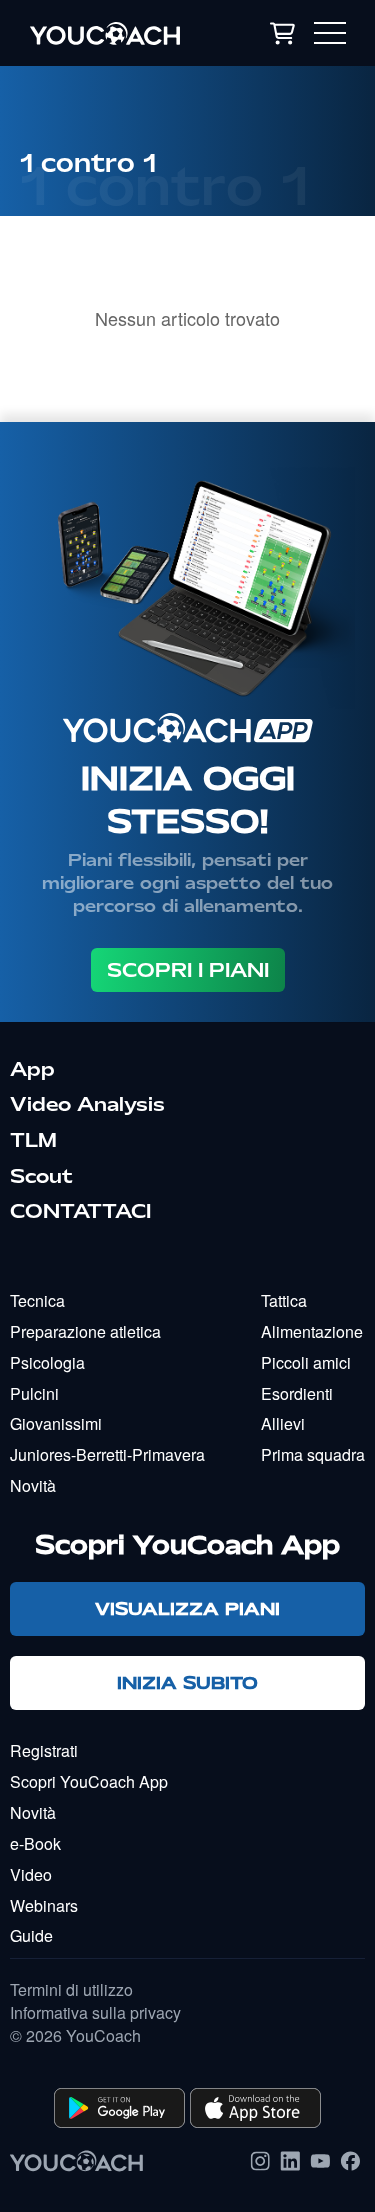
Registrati (44, 1750)
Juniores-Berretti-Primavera (107, 1454)
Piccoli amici (306, 1362)
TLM (33, 1140)
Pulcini (34, 1393)
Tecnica (37, 1300)
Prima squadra (313, 1454)
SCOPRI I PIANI (188, 970)
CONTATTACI (80, 1211)
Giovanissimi (56, 1423)
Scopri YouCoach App (89, 1781)
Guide (31, 1935)
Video (31, 1874)
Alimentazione (312, 1331)
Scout (41, 1176)
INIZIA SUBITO (187, 1682)
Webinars (44, 1905)
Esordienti (297, 1393)
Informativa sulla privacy (95, 2013)
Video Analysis (87, 1104)
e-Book (35, 1843)
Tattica (284, 1300)
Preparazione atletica (85, 1331)
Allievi (283, 1423)
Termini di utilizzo (71, 1990)
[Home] (120, 33)
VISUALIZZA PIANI (187, 1608)
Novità (33, 1485)
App (32, 1069)
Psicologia (47, 1362)
